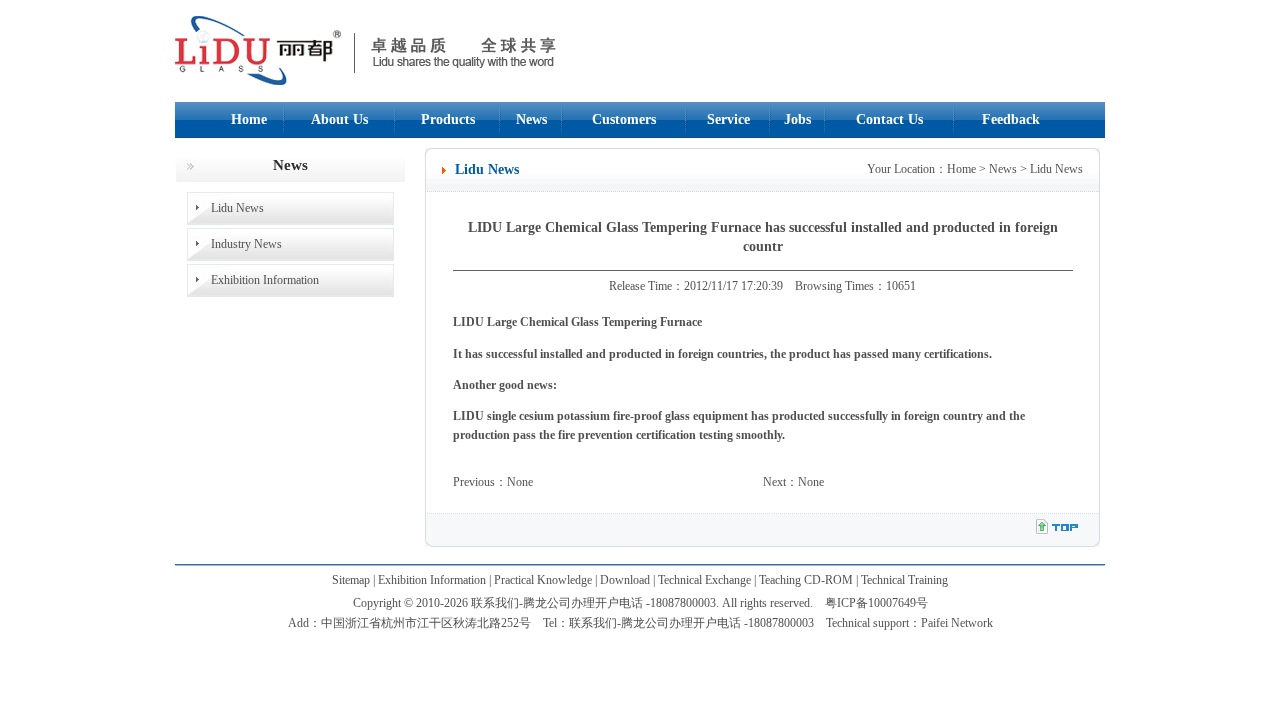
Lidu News (237, 208)
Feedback (1011, 119)
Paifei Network (957, 623)
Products (448, 119)
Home (249, 119)
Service (728, 119)
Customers (624, 119)
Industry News (246, 244)
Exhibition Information (265, 280)
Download (625, 580)
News (531, 119)
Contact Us (889, 119)
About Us (339, 119)
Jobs (797, 119)
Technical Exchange (704, 580)
